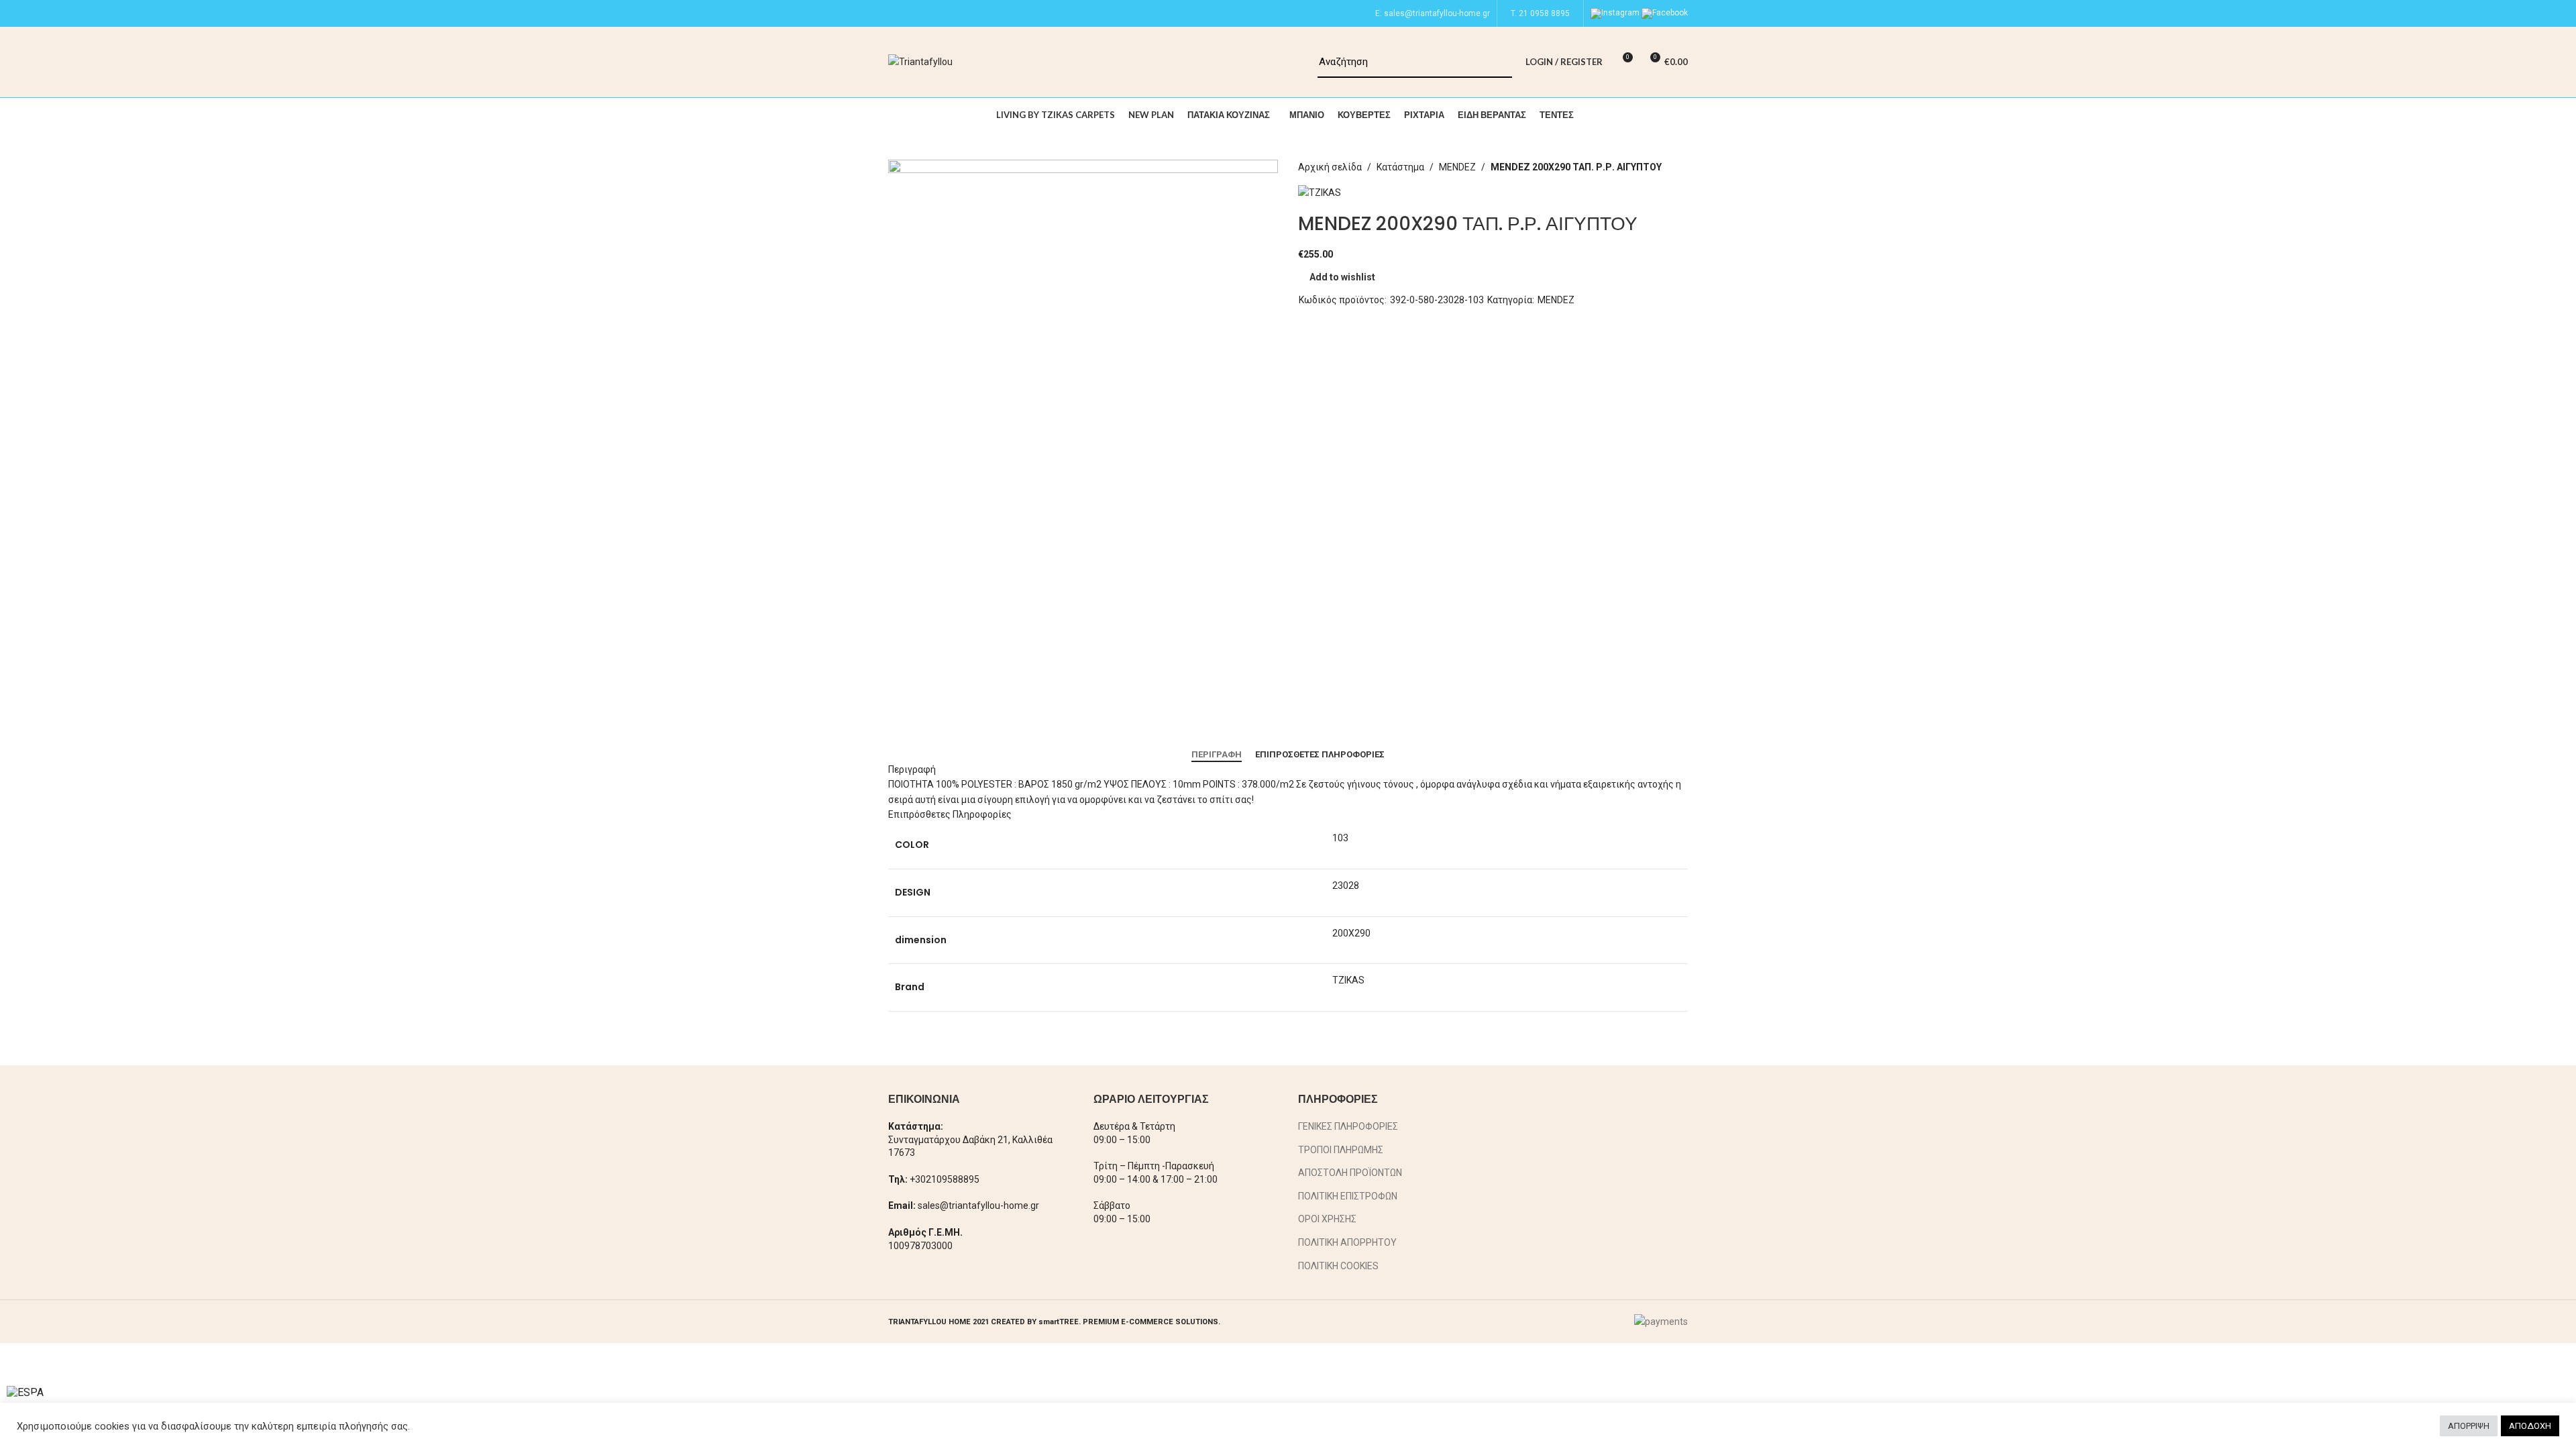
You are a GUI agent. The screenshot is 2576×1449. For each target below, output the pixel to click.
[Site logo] (920, 61)
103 (1340, 838)
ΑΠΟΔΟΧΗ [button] (2530, 1426)
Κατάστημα (1400, 167)
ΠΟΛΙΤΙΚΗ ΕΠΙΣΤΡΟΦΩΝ (1348, 1196)
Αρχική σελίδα (1330, 167)
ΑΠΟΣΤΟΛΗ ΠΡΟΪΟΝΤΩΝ (1350, 1173)
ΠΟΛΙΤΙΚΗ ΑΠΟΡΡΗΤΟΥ (1347, 1242)
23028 (1346, 885)
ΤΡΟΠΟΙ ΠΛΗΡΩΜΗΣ (1341, 1150)
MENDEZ (1457, 167)
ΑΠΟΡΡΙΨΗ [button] (2469, 1426)
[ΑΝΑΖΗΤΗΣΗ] (1497, 62)
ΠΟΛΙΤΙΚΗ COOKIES (1338, 1266)
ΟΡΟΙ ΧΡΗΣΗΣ (1327, 1219)
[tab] (1217, 755)
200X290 (1351, 933)
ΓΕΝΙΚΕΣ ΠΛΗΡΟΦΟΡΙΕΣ (1348, 1126)
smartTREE (1059, 1322)
